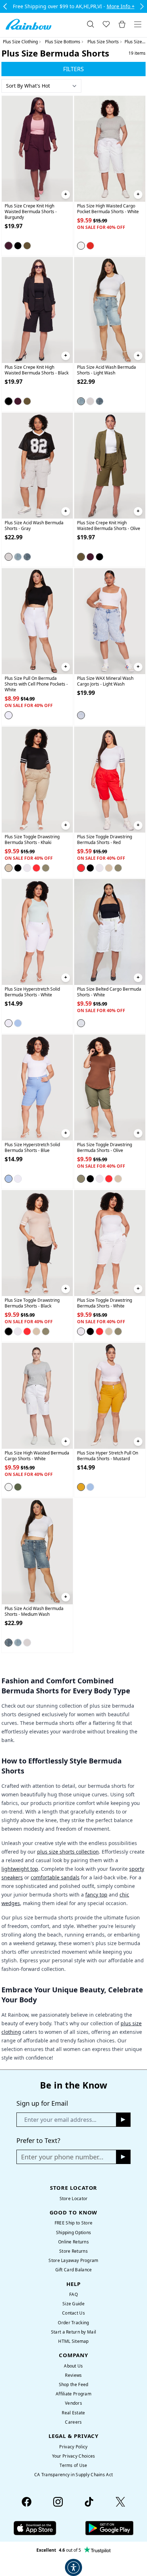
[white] (81, 246)
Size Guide (73, 2304)
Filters (73, 69)
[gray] (90, 401)
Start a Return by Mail (73, 2332)
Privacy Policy (73, 2447)
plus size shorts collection (68, 1852)
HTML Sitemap (73, 2341)
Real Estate (73, 2413)
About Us (73, 2366)
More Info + (121, 6)
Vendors (73, 2403)
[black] (18, 246)
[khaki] (9, 868)
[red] (90, 246)
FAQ (73, 2294)
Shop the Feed (74, 2384)
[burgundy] (9, 246)
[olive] (27, 246)
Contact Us (73, 2313)
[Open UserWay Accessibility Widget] (73, 2567)
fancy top (96, 1895)
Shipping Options (74, 2232)
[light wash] (81, 401)
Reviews (73, 2375)
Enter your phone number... (62, 2157)
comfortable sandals (55, 1877)
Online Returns (73, 2242)
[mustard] (81, 1487)
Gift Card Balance (74, 2270)
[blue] (18, 1023)
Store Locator (74, 2199)
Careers (73, 2422)
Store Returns (73, 2251)
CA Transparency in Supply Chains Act (73, 2475)
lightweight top (20, 1869)
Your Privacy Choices (74, 2456)
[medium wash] (100, 401)
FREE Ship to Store (73, 2223)
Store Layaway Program (73, 2260)
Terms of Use (73, 2465)
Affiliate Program (73, 2394)
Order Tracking (73, 2323)
